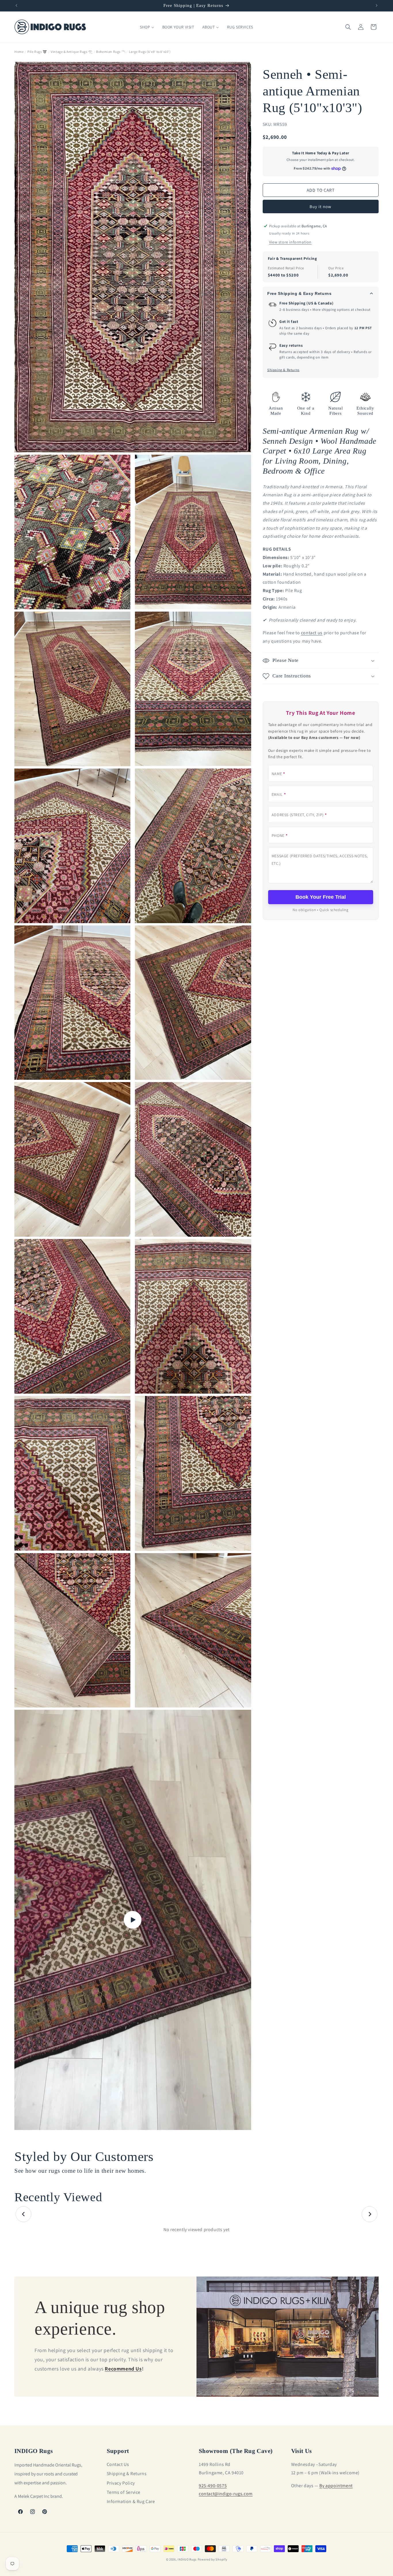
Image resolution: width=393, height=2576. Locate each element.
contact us (312, 633)
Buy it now (320, 206)
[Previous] (23, 2214)
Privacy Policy (121, 2483)
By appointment (336, 2485)
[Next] (370, 2214)
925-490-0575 (213, 2485)
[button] (348, 27)
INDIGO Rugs (187, 2559)
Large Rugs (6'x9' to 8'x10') (150, 52)
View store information (290, 242)
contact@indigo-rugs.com (226, 2494)
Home (19, 52)
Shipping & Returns (283, 370)
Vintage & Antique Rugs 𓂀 (71, 52)
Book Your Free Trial (321, 897)
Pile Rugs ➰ (37, 52)
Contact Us (118, 2464)
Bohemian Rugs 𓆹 (111, 52)
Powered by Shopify (212, 2559)
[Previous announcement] (16, 5)
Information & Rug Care (131, 2501)
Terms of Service (124, 2492)
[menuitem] (147, 27)
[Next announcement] (377, 5)
